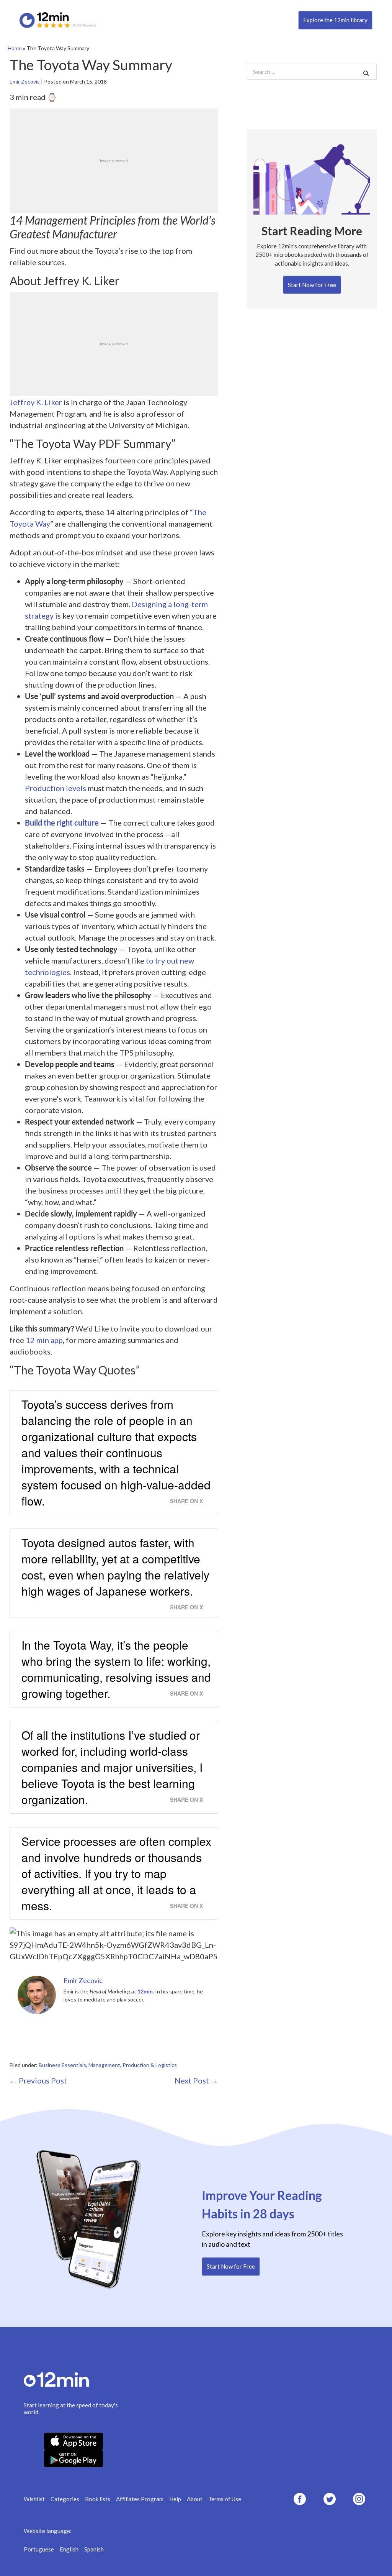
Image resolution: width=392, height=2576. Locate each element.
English (69, 2549)
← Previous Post (38, 2080)
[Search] (366, 73)
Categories (65, 2499)
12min (145, 1991)
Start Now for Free (312, 285)
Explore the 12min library (335, 20)
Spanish (94, 2549)
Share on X (186, 1501)
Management (104, 2065)
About (195, 2499)
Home (15, 48)
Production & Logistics (150, 2065)
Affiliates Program (140, 2499)
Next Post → (196, 2080)
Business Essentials (62, 2065)
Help (175, 2499)
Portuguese (39, 2549)
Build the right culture (62, 823)
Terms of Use (225, 2499)
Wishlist (34, 2499)
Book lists (98, 2499)
